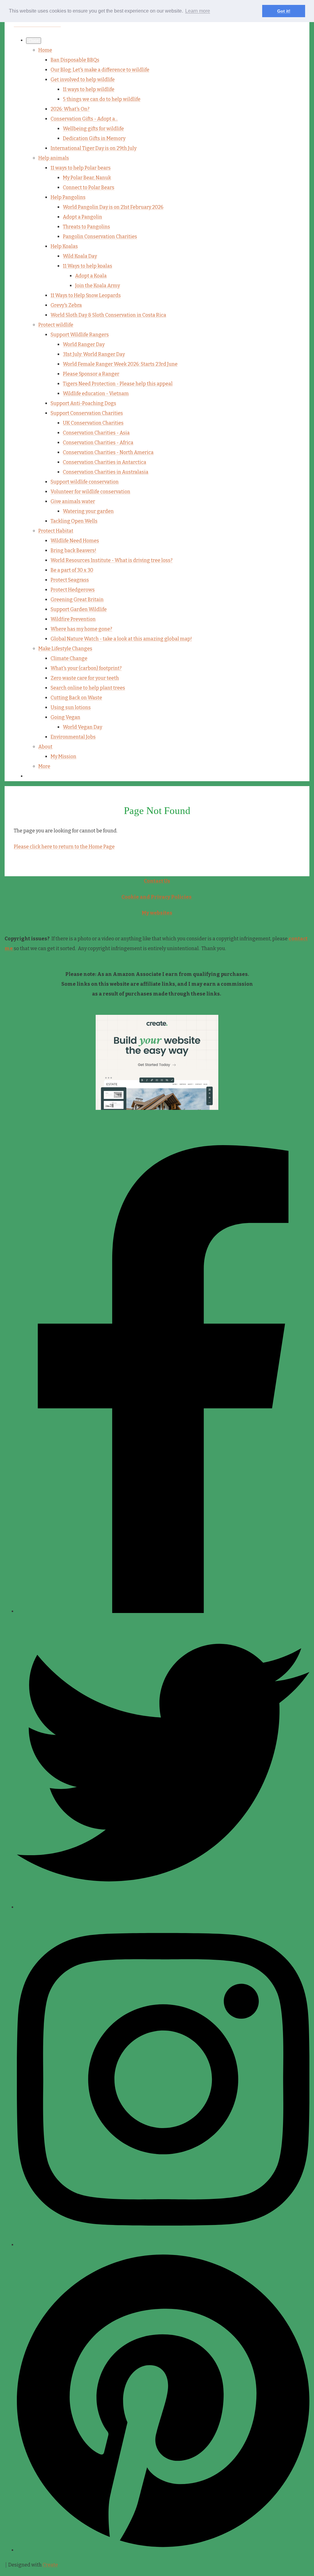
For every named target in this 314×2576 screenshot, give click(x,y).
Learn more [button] (198, 11)
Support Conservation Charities (87, 413)
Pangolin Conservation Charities (100, 237)
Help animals (54, 158)
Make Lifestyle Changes (65, 649)
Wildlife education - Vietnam (96, 394)
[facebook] (163, 1611)
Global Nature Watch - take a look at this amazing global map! (121, 639)
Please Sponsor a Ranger (91, 374)
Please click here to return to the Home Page (64, 847)
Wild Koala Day (80, 256)
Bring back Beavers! (73, 550)
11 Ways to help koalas (88, 266)
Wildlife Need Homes (75, 541)
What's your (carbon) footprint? (86, 668)
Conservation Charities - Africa (98, 443)
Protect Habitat (56, 531)
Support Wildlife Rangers (80, 335)
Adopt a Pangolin (82, 217)
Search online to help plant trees (88, 688)
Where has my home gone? (81, 629)
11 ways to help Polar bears (81, 168)
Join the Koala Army (98, 286)
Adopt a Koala (91, 276)
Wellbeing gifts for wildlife (93, 129)
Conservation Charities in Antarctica (105, 462)
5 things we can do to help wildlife (102, 99)
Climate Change (69, 658)
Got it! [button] (284, 11)
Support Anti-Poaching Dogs (83, 403)
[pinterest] (163, 2550)
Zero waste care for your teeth (85, 678)
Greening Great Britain (77, 600)
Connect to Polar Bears (89, 187)
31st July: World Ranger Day (94, 354)
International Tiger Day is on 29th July (94, 148)
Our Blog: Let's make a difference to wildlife (100, 70)
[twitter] (163, 1907)
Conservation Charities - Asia (96, 433)
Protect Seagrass (70, 580)
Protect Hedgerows (73, 590)
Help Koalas (64, 246)
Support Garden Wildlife (79, 609)
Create (50, 2565)
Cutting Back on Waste (76, 698)
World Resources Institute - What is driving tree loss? (112, 560)
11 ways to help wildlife (89, 89)
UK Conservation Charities (93, 423)
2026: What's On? (70, 109)
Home (45, 50)
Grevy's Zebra (66, 305)
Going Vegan (65, 717)
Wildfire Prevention (73, 619)
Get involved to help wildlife (83, 80)
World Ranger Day (84, 344)
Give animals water (73, 501)
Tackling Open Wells (74, 521)
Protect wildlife (56, 325)
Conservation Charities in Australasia (106, 472)
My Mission (63, 757)
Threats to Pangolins (86, 227)
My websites (157, 913)
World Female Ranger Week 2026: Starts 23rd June (120, 364)
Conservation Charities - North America (108, 452)
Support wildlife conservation (85, 482)
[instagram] (163, 2245)
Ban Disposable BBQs (75, 60)
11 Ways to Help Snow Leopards (86, 295)
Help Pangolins (68, 197)
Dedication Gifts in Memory (94, 138)
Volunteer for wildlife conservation (90, 492)
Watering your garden (88, 511)
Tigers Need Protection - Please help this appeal (118, 384)
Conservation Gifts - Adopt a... (84, 119)
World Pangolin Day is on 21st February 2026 (113, 207)
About (45, 747)
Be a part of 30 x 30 (72, 570)
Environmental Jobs (73, 737)
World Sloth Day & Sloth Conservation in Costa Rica (108, 315)
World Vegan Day (82, 727)
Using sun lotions (71, 707)
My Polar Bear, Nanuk (87, 178)
